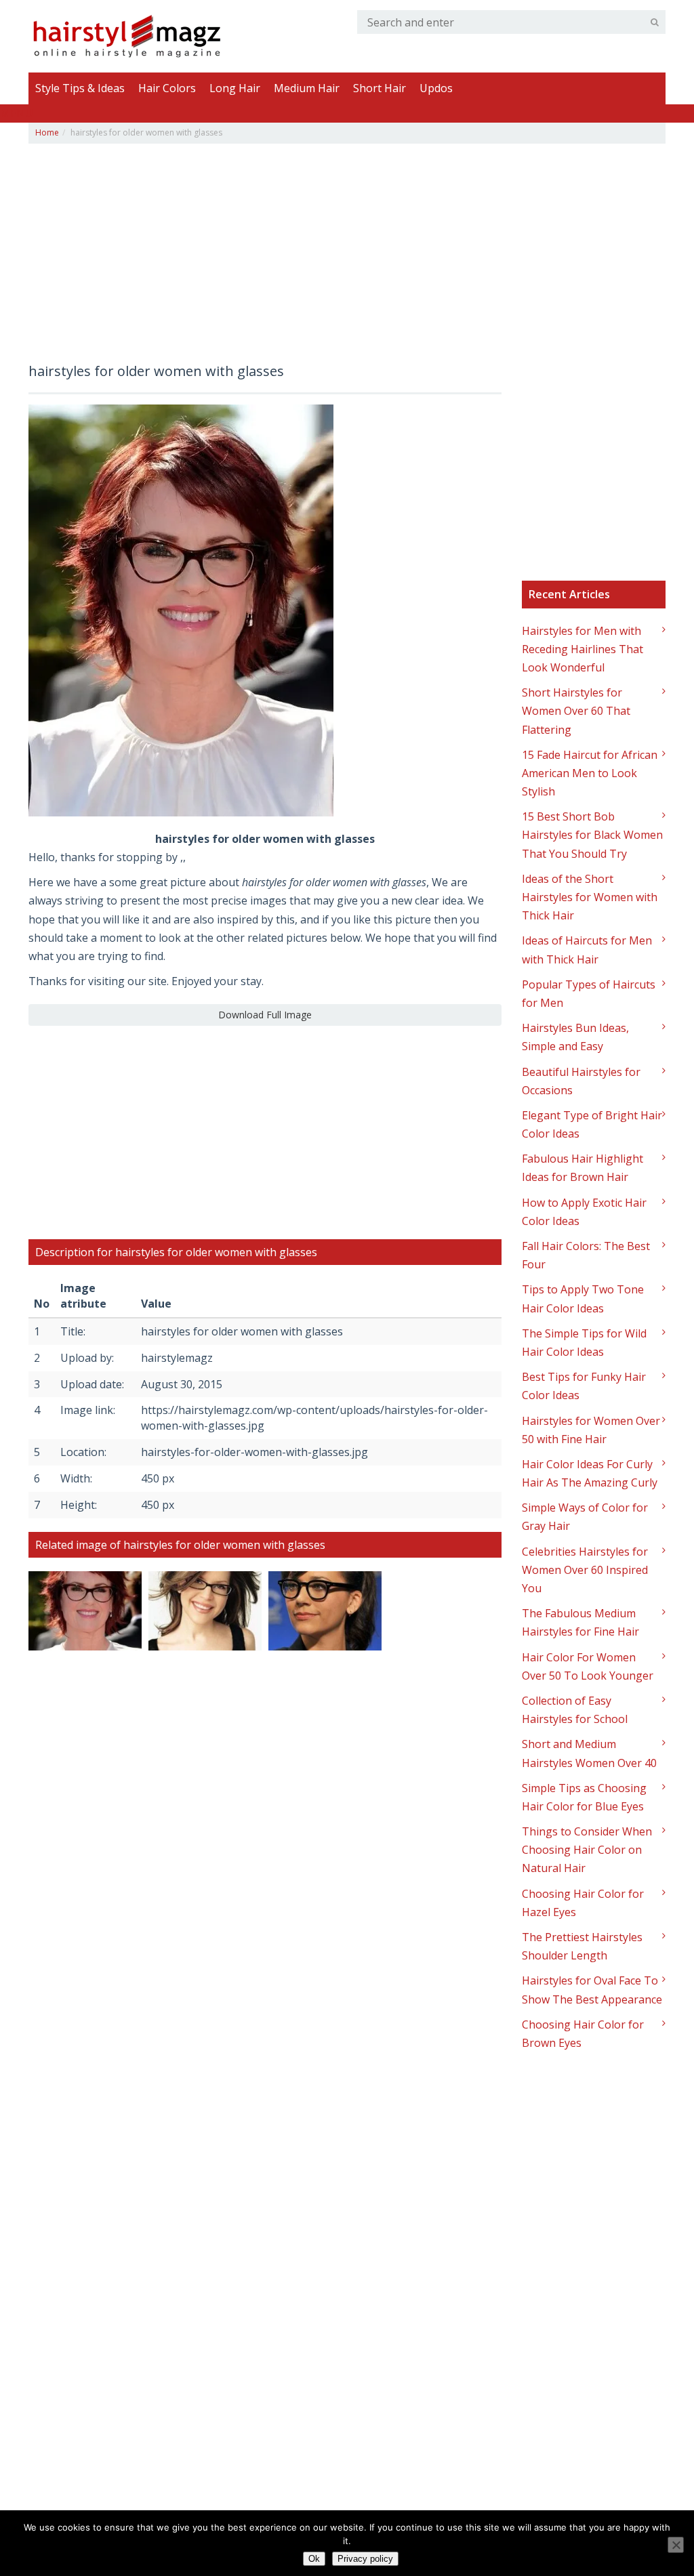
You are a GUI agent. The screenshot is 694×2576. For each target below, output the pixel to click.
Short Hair (380, 88)
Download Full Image (265, 1015)
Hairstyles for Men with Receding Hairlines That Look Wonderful (583, 649)
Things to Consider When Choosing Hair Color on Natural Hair (587, 1850)
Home (47, 132)
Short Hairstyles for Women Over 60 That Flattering (576, 711)
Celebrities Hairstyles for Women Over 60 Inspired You (585, 1570)
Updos (436, 88)
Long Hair (235, 88)
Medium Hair (307, 88)
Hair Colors (167, 88)
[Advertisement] (265, 259)
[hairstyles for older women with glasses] (181, 609)
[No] (676, 2545)
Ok (314, 2559)
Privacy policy (365, 2559)
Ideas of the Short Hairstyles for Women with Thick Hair (590, 897)
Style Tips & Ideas (80, 88)
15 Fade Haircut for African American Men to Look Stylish (590, 773)
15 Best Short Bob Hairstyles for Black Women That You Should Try (592, 835)
